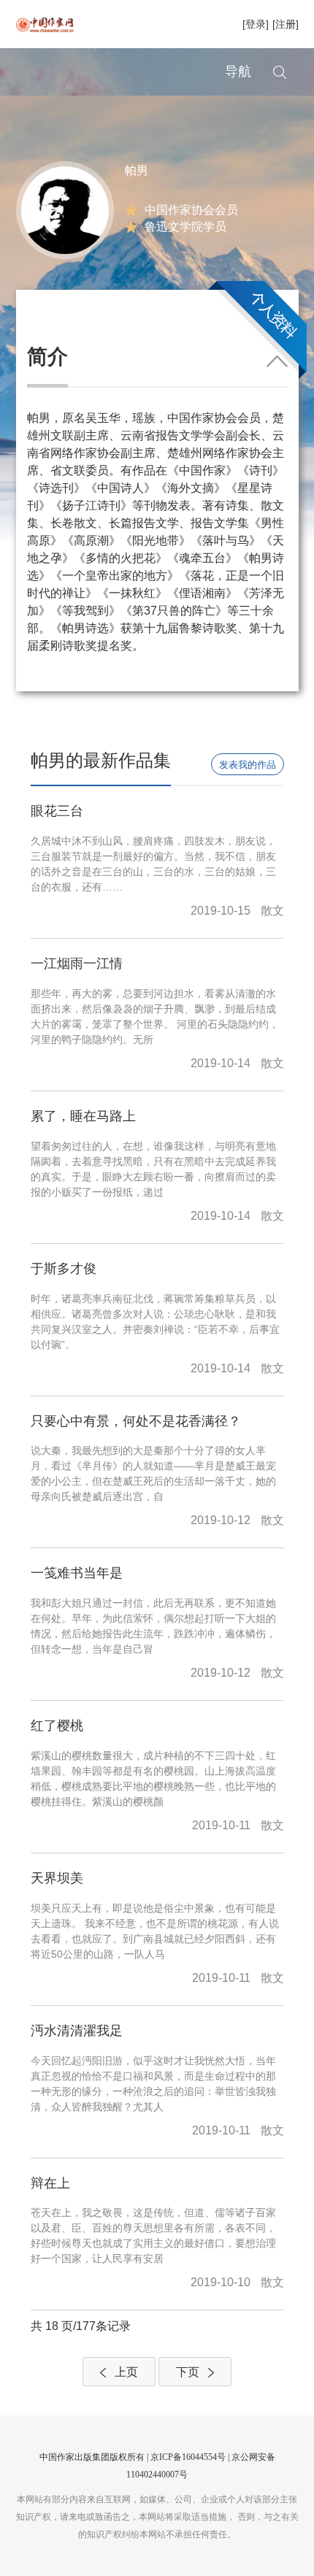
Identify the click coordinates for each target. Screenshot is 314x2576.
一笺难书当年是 (77, 1573)
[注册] (286, 24)
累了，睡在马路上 (83, 1116)
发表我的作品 (248, 765)
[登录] (256, 24)
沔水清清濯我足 (77, 2031)
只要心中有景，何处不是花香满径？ (136, 1421)
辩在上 (50, 2183)
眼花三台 (57, 811)
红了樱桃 (57, 1726)
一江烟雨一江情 (77, 964)
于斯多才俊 (64, 1269)
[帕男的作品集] (65, 209)
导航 (238, 72)
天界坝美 (57, 1878)
